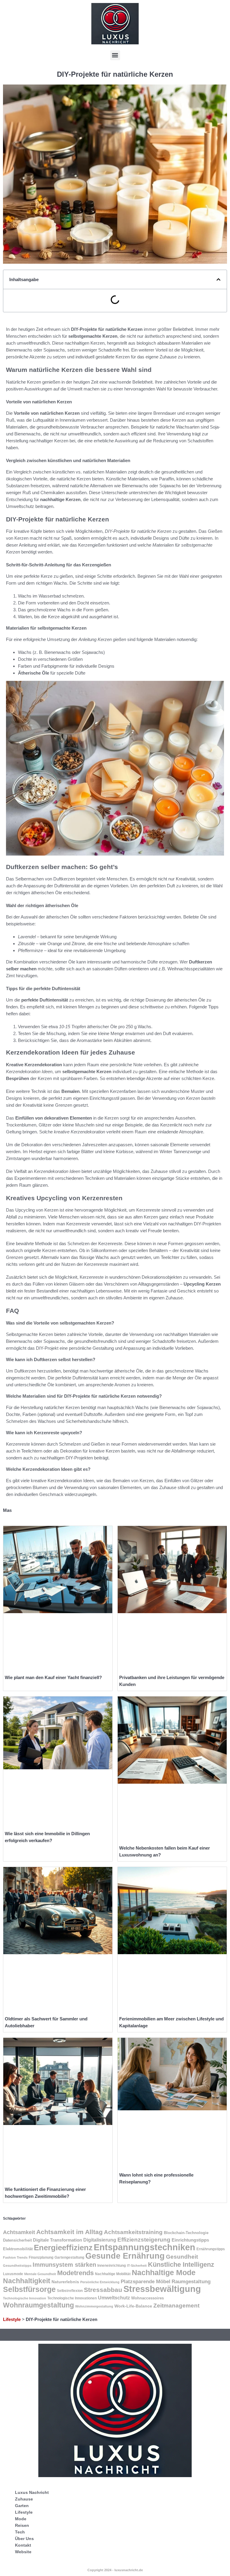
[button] (115, 55)
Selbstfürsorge (29, 2289)
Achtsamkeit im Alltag (69, 2232)
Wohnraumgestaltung (38, 2305)
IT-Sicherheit (137, 2266)
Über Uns (24, 2539)
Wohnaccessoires (147, 2298)
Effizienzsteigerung (144, 2240)
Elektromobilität (18, 2249)
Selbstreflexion (70, 2291)
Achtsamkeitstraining (133, 2232)
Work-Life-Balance (133, 2306)
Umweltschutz (114, 2298)
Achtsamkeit (19, 2232)
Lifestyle (12, 2319)
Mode (21, 2519)
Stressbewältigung (162, 2289)
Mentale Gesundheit (40, 2274)
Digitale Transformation (57, 2240)
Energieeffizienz (63, 2248)
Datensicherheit (17, 2240)
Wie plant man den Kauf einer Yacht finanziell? (53, 1677)
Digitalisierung (100, 2240)
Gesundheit (182, 2257)
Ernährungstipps (211, 2249)
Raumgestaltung (191, 2282)
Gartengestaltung (69, 2257)
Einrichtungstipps (190, 2240)
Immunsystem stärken (64, 2265)
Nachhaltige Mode (164, 2272)
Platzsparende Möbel (146, 2281)
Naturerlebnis (65, 2282)
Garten (22, 2506)
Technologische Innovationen (72, 2298)
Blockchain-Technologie (186, 2233)
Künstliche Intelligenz (181, 2264)
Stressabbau (103, 2290)
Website (23, 2552)
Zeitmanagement (176, 2306)
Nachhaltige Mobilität (113, 2274)
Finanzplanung (41, 2257)
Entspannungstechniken (144, 2247)
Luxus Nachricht (32, 2492)
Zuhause (24, 2499)
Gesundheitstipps (17, 2266)
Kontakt (23, 2545)
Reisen (22, 2525)
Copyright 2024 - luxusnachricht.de (115, 2570)
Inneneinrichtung (112, 2266)
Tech (20, 2532)
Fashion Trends (15, 2257)
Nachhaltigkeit (27, 2281)
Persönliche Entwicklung (100, 2282)
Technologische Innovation (25, 2298)
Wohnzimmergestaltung (94, 2306)
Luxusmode (13, 2274)
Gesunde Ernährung (125, 2256)
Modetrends (75, 2273)
